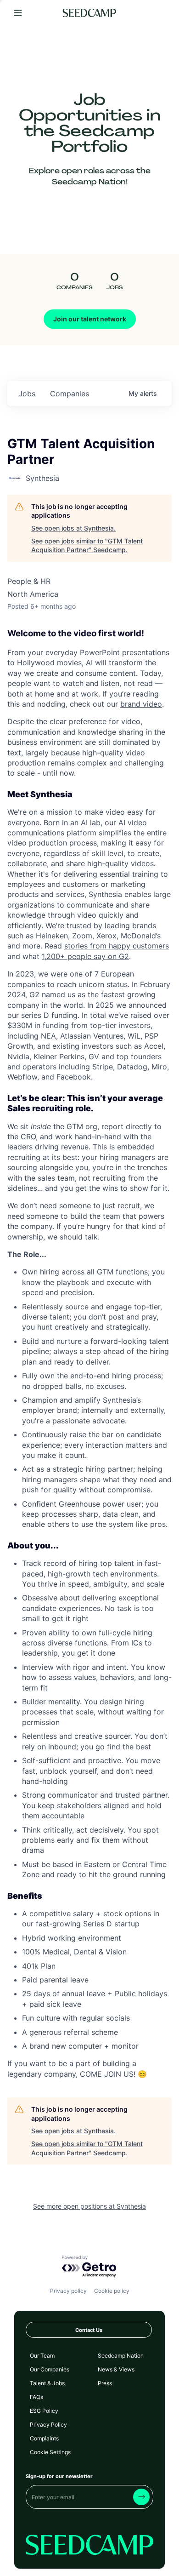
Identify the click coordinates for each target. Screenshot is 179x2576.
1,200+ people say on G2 (85, 956)
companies (70, 394)
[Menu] (18, 13)
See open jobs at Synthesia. (73, 528)
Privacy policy (68, 2291)
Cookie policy (112, 2291)
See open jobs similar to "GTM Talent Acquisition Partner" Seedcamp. (87, 545)
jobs (27, 394)
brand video (141, 704)
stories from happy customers (117, 946)
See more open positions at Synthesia (89, 2206)
